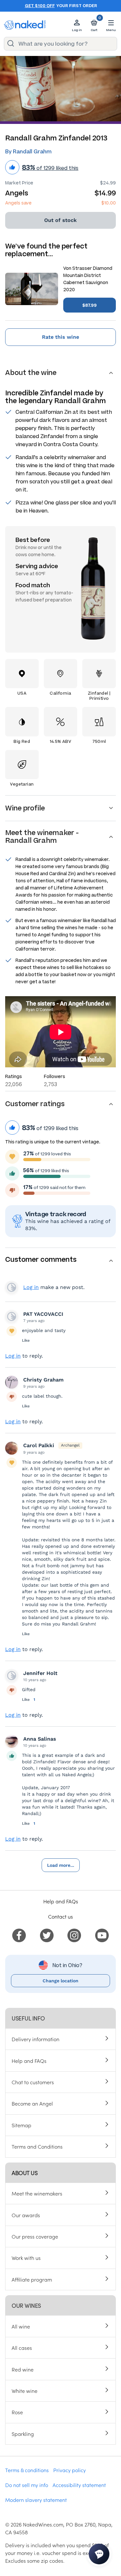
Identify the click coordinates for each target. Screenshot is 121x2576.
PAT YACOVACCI (43, 1314)
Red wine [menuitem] (23, 2369)
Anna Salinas (40, 1739)
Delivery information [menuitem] (35, 2039)
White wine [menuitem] (25, 2391)
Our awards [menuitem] (26, 2215)
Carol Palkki (39, 1445)
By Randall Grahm (28, 152)
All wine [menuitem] (21, 2326)
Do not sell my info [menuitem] (27, 2485)
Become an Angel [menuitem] (32, 2103)
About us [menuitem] (25, 2173)
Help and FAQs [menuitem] (29, 2061)
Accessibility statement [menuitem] (79, 2485)
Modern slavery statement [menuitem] (36, 2500)
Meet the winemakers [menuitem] (37, 2193)
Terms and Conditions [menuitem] (37, 2146)
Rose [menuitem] (17, 2412)
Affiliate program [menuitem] (32, 2279)
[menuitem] (19, 1934)
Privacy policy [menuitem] (70, 2470)
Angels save (18, 203)
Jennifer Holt (40, 1673)
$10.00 (109, 203)
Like (26, 1340)
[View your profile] (12, 1316)
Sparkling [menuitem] (23, 2434)
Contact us (60, 1916)
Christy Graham (43, 1380)
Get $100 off (40, 6)
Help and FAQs (61, 1901)
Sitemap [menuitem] (21, 2125)
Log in (31, 1287)
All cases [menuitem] (22, 2348)
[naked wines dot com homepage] (25, 25)
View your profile (12, 1287)
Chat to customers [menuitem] (33, 2082)
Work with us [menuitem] (26, 2258)
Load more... (61, 1865)
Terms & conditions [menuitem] (27, 2470)
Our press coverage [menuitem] (35, 2236)
